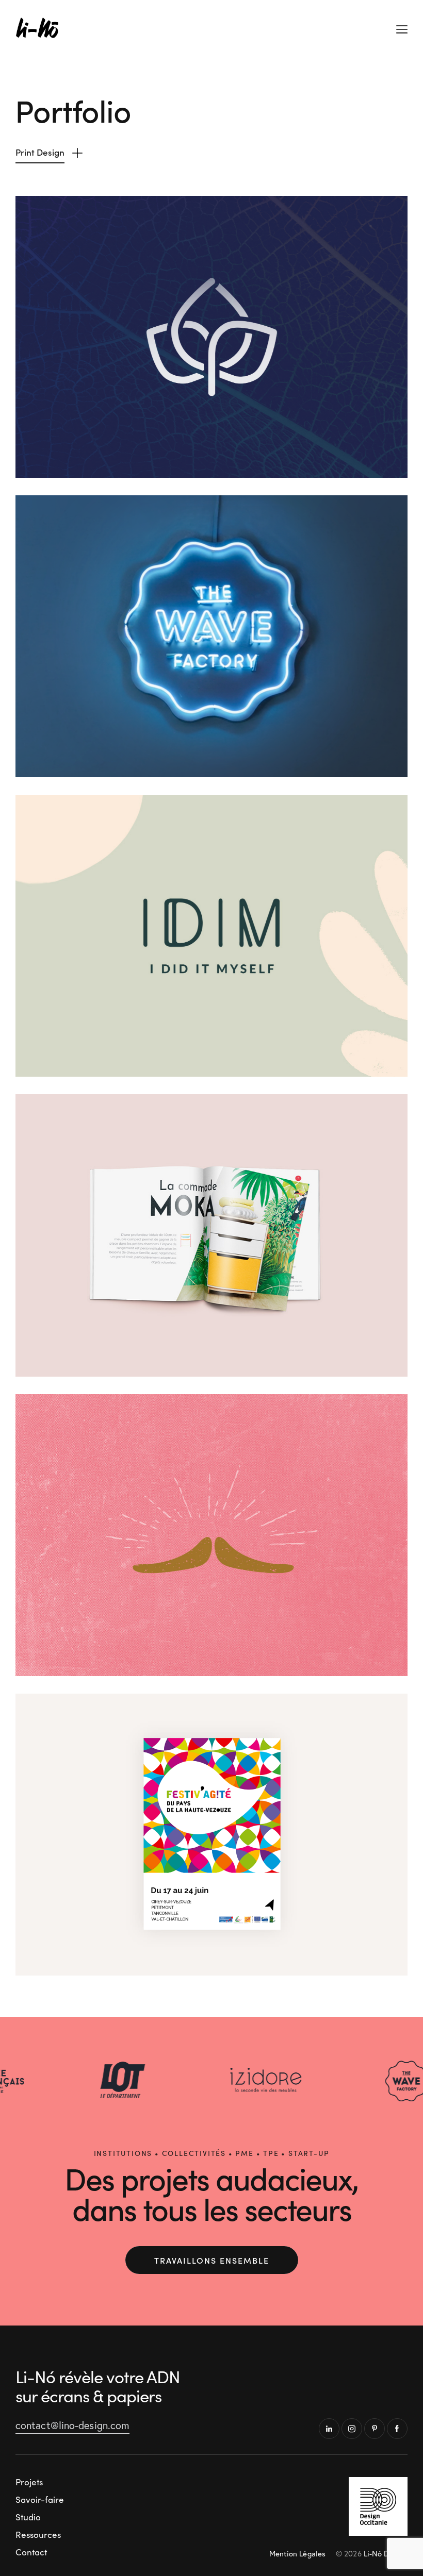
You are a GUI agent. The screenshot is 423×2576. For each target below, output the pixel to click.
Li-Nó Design (386, 2553)
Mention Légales (298, 2553)
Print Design (40, 152)
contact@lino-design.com (72, 2425)
